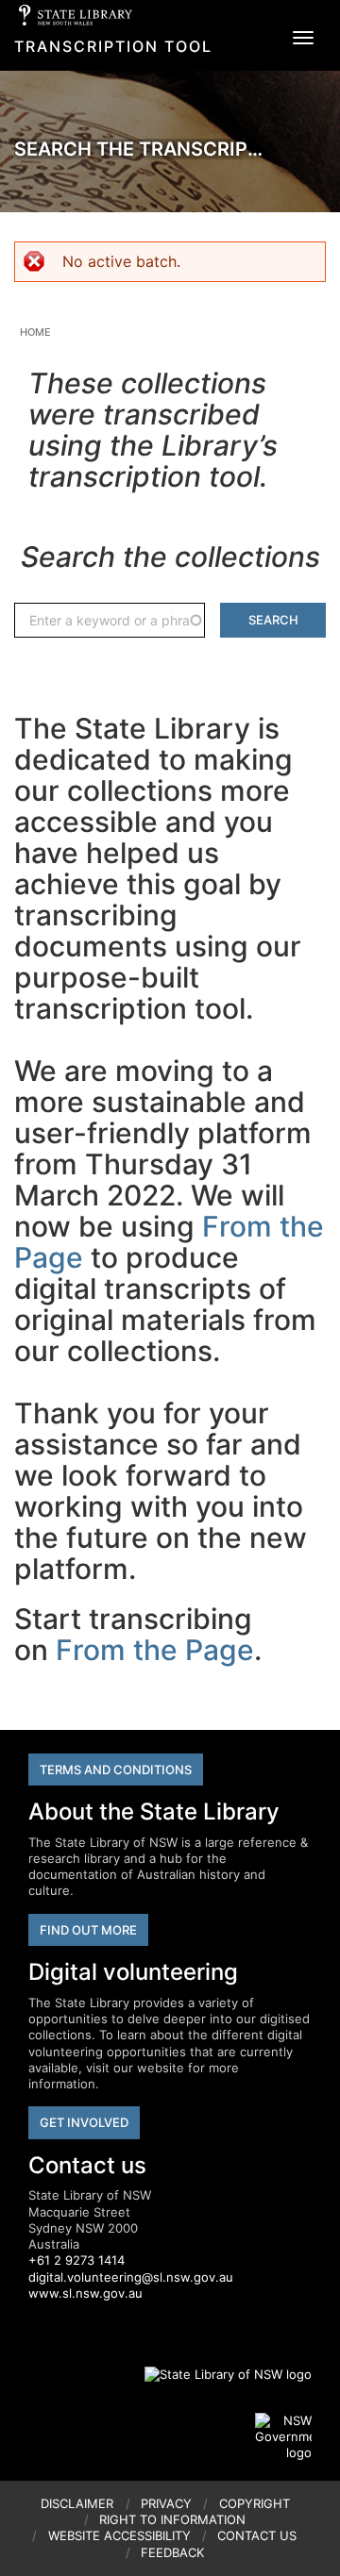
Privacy (166, 2503)
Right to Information (172, 2519)
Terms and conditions (116, 1770)
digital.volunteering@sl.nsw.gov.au (131, 2277)
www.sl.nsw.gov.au (85, 2293)
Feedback (172, 2552)
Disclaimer (77, 2503)
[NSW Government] (283, 2437)
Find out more (88, 1930)
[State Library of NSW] (217, 2374)
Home (35, 332)
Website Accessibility (119, 2535)
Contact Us (257, 2535)
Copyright (255, 2503)
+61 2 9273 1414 (76, 2260)
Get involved (84, 2122)
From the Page (155, 1650)
